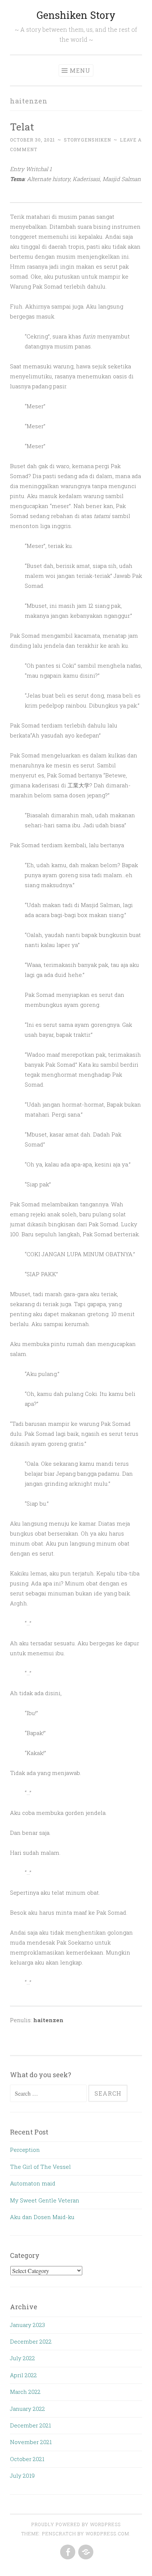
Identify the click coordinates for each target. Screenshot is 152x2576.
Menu (80, 70)
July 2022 (23, 2358)
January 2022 (27, 2409)
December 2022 (31, 2341)
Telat (22, 127)
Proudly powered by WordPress (76, 2524)
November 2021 (31, 2442)
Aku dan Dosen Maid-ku (42, 2217)
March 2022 (25, 2392)
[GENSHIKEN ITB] (85, 2552)
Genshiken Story (76, 15)
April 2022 (23, 2375)
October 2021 (27, 2459)
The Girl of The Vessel (40, 2167)
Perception (25, 2150)
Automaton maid (33, 2183)
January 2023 (27, 2325)
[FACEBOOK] (67, 2552)
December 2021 (30, 2425)
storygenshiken (87, 140)
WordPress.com (107, 2534)
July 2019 (22, 2476)
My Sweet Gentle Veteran (45, 2200)
